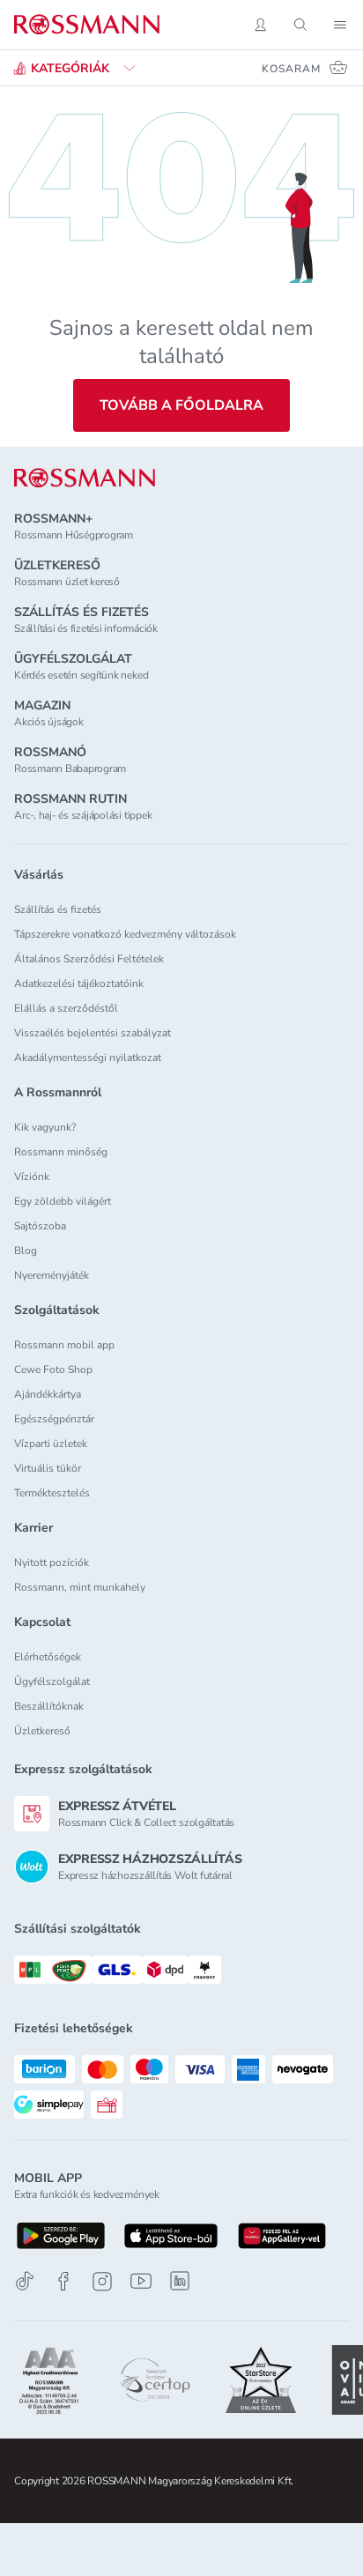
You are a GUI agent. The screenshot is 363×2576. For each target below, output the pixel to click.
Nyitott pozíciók (52, 1563)
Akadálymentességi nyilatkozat (88, 1058)
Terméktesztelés (52, 1493)
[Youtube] (141, 2281)
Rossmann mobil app (64, 1345)
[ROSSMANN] (85, 478)
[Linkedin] (180, 2281)
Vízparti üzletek (51, 1444)
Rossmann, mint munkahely (80, 1587)
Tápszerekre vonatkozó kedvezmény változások (125, 934)
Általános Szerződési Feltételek (89, 959)
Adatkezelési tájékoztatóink (79, 984)
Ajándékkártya (48, 1394)
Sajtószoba (40, 1226)
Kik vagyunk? (45, 1127)
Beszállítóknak (49, 1706)
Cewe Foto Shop (53, 1370)
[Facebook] (63, 2281)
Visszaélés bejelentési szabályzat (93, 1033)
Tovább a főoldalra (181, 405)
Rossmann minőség (61, 1152)
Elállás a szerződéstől (66, 1008)
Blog (26, 1251)
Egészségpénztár (54, 1419)
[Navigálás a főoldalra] (87, 25)
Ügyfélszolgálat (52, 1681)
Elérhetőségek (48, 1657)
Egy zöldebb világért (63, 1201)
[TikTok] (25, 2281)
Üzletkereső (42, 1731)
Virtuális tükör (48, 1468)
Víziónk (32, 1177)
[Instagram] (102, 2281)
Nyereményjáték (52, 1275)
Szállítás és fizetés (58, 909)
